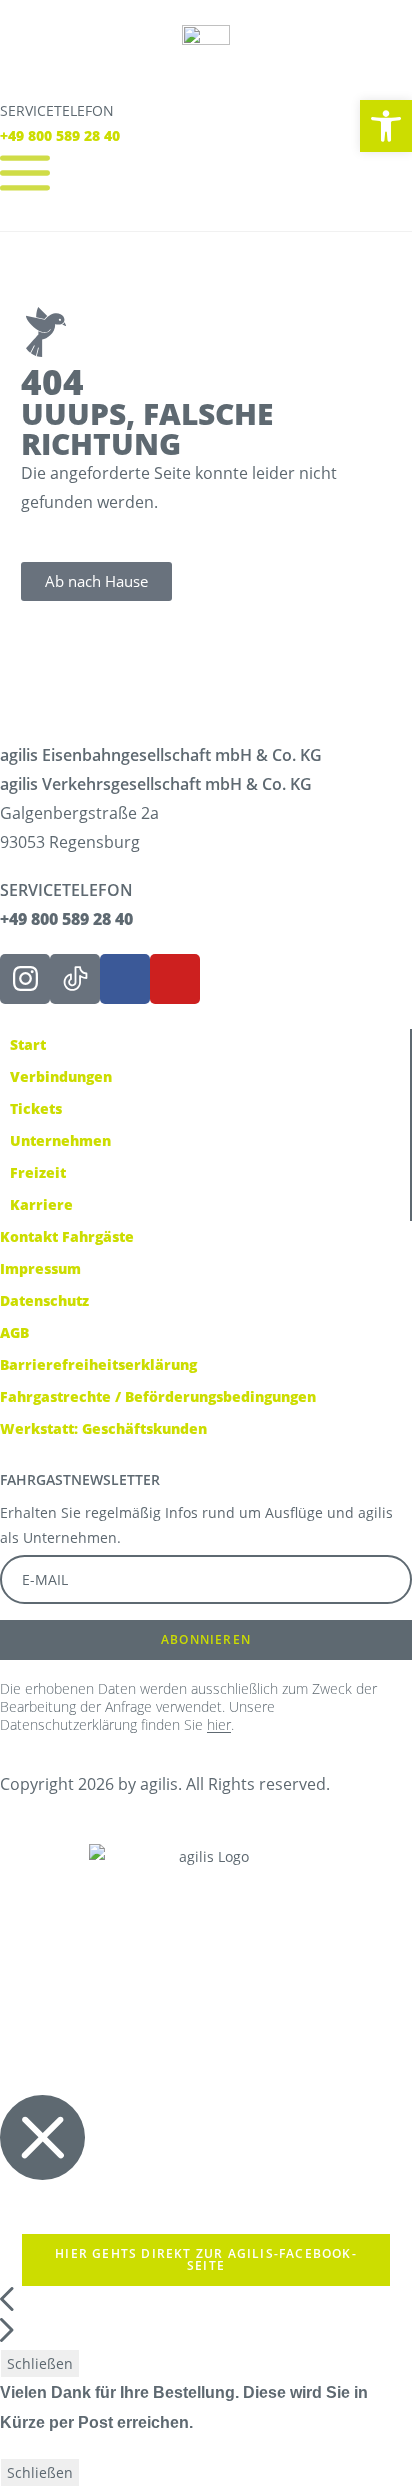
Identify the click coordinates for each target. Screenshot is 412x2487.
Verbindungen (61, 1076)
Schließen (40, 2363)
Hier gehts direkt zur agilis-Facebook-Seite (206, 2259)
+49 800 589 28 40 (60, 135)
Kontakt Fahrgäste (67, 1236)
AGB (14, 1332)
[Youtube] (175, 979)
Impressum (40, 1268)
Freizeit (38, 1172)
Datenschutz (44, 1300)
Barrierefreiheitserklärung (98, 1364)
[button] (386, 126)
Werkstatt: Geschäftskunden (103, 1428)
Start (28, 1044)
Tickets (36, 1108)
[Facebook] (125, 979)
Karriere (41, 1204)
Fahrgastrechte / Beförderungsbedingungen (158, 1396)
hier (219, 1724)
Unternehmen (60, 1140)
